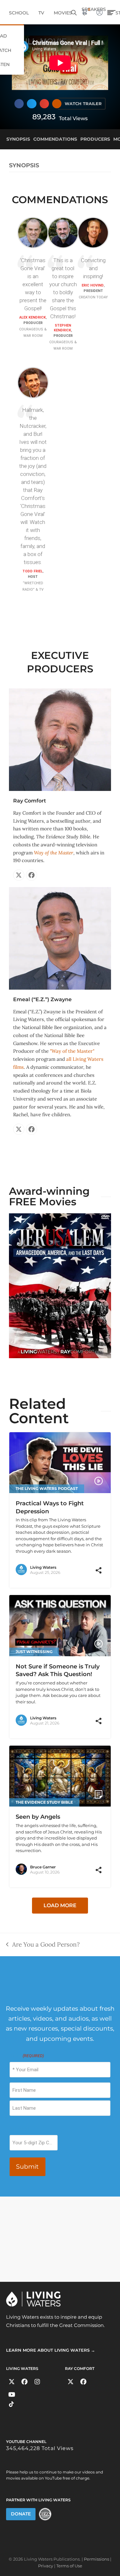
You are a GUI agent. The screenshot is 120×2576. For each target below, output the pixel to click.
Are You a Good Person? (43, 1944)
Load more (60, 1905)
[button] (19, 104)
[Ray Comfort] (60, 739)
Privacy (46, 2566)
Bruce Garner (43, 1867)
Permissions (96, 2559)
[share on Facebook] (82, 1575)
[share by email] (99, 1575)
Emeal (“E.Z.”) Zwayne (42, 999)
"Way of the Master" (72, 1051)
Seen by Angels (38, 1817)
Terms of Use (69, 2566)
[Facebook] (32, 875)
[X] (19, 875)
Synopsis (24, 165)
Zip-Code (19, 2129)
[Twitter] (12, 2382)
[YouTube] (12, 2394)
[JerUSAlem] (60, 1285)
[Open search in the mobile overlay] (74, 12)
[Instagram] (37, 2382)
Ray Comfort (30, 801)
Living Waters (43, 1567)
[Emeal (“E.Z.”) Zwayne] (60, 938)
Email (27, 2056)
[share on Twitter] (90, 1575)
